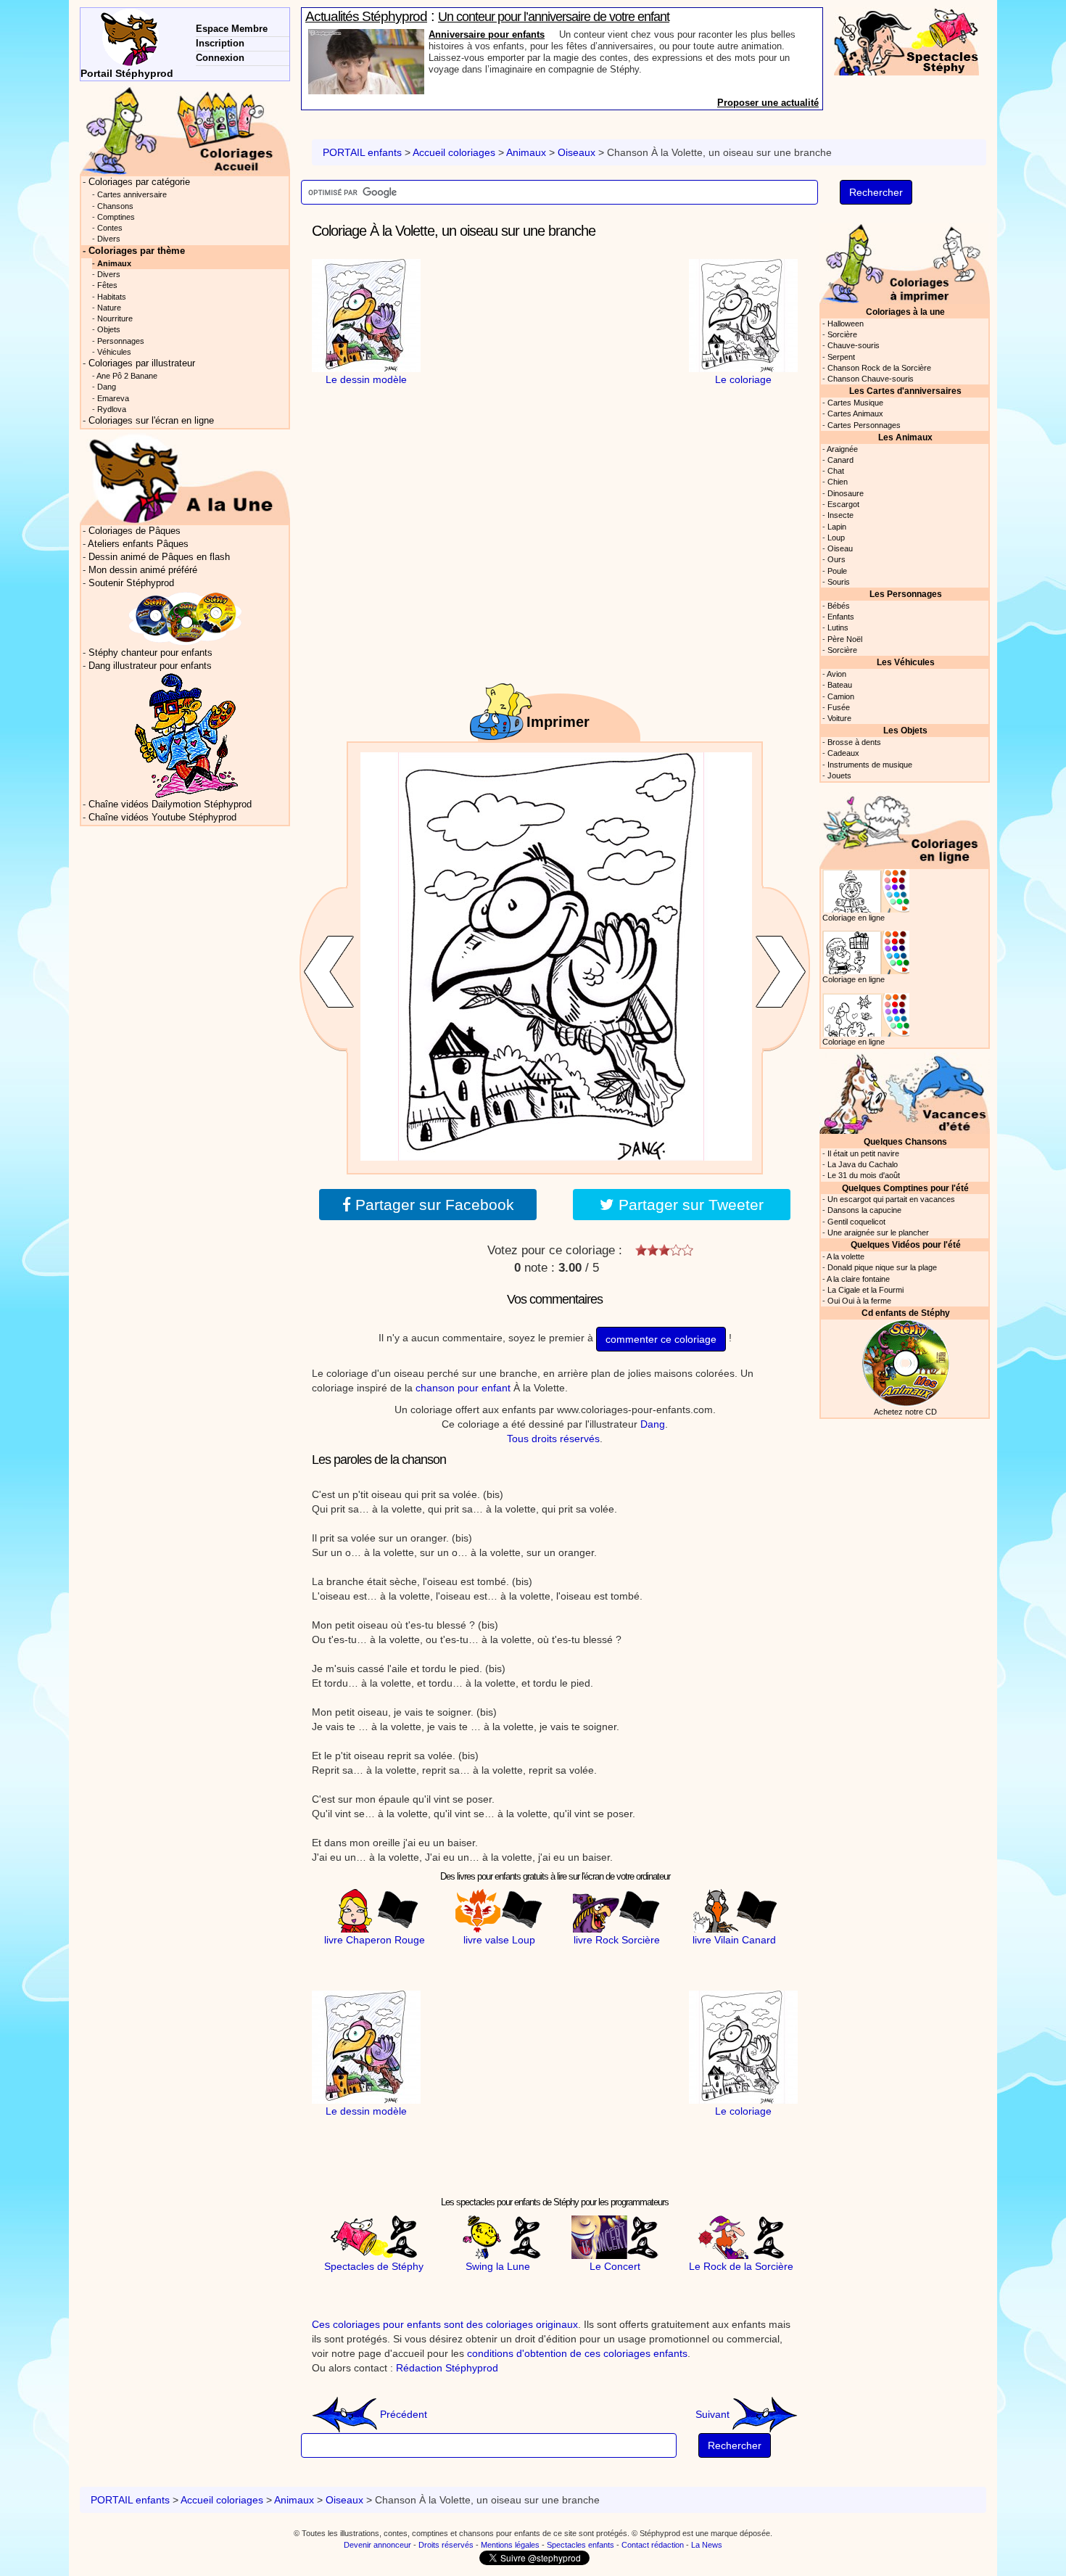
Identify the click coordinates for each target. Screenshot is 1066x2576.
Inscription (220, 43)
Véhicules (114, 352)
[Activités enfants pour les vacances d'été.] (905, 1092)
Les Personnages (906, 594)
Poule (837, 571)
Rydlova (112, 409)
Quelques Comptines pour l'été (905, 1188)
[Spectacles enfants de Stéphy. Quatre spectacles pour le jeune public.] (906, 41)
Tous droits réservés (553, 1439)
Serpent (841, 357)
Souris (839, 582)
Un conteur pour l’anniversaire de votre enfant (554, 17)
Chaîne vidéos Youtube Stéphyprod (162, 818)
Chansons (115, 206)
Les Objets (905, 730)
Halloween (846, 324)
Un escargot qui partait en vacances (891, 1199)
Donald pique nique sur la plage (882, 1267)
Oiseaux (577, 152)
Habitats (112, 297)
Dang (653, 1424)
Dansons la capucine (864, 1210)
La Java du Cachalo (863, 1164)
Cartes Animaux (855, 413)
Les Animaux (905, 437)
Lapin (837, 527)
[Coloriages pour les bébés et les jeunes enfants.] (905, 262)
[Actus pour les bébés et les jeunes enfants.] (185, 478)
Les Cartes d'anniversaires (905, 391)
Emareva (113, 398)
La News (707, 2545)
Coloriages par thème (137, 251)
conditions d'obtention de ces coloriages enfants (577, 2353)
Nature (109, 308)
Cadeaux (843, 753)
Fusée (839, 707)
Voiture (839, 718)
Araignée (842, 449)
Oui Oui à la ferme (859, 1301)
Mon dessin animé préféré (143, 570)
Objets (109, 329)
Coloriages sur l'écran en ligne (151, 421)
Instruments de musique (870, 765)
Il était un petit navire (863, 1153)
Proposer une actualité (768, 103)
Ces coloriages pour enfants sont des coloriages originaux (445, 2324)
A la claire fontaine (858, 1279)
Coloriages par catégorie (139, 182)
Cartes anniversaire (132, 194)
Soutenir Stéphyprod (131, 583)
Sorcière (842, 334)
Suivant (714, 2414)
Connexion (220, 58)
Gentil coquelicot (856, 1222)
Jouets (839, 775)
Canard (840, 460)
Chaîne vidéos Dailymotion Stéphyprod (170, 805)
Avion (836, 674)
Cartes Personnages (864, 425)
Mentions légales (510, 2545)
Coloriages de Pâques (135, 531)
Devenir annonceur (377, 2545)
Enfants (841, 617)
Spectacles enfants (580, 2545)
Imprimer (558, 722)
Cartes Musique (855, 403)
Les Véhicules (906, 662)
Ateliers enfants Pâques (138, 544)
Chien (838, 482)
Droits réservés (446, 2545)
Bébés (839, 606)
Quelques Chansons (905, 1141)
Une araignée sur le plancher (878, 1233)
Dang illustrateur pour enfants (150, 666)
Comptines (116, 217)
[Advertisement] (555, 350)
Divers (109, 239)
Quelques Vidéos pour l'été (906, 1244)
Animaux (526, 152)
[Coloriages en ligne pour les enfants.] (905, 827)
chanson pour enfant (463, 1388)
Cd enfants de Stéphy (906, 1313)
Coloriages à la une (905, 312)
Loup (836, 538)
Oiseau (840, 548)
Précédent (402, 2414)
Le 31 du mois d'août (864, 1175)
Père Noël (845, 639)
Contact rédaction (653, 2545)
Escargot (843, 504)
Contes (110, 228)
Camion (841, 696)
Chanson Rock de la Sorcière (879, 368)
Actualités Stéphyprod (366, 16)
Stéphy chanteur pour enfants (150, 653)
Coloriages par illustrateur (142, 363)
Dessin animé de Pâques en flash (159, 557)
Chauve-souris (854, 345)
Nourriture (115, 318)
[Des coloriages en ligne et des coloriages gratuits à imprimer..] (185, 130)
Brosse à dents (854, 742)
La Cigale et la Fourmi (865, 1290)
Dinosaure (846, 493)
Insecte (840, 515)
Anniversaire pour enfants (487, 34)
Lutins (838, 627)
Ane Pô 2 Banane (127, 376)
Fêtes (107, 285)
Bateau (840, 685)
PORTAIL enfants (362, 152)
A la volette (846, 1256)
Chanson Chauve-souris (871, 379)
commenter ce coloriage (661, 1339)
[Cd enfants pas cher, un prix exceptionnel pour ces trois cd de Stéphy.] (186, 618)
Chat (836, 471)
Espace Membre (232, 29)
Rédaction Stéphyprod (447, 2368)
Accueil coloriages (454, 152)
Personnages (121, 341)
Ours (836, 559)
